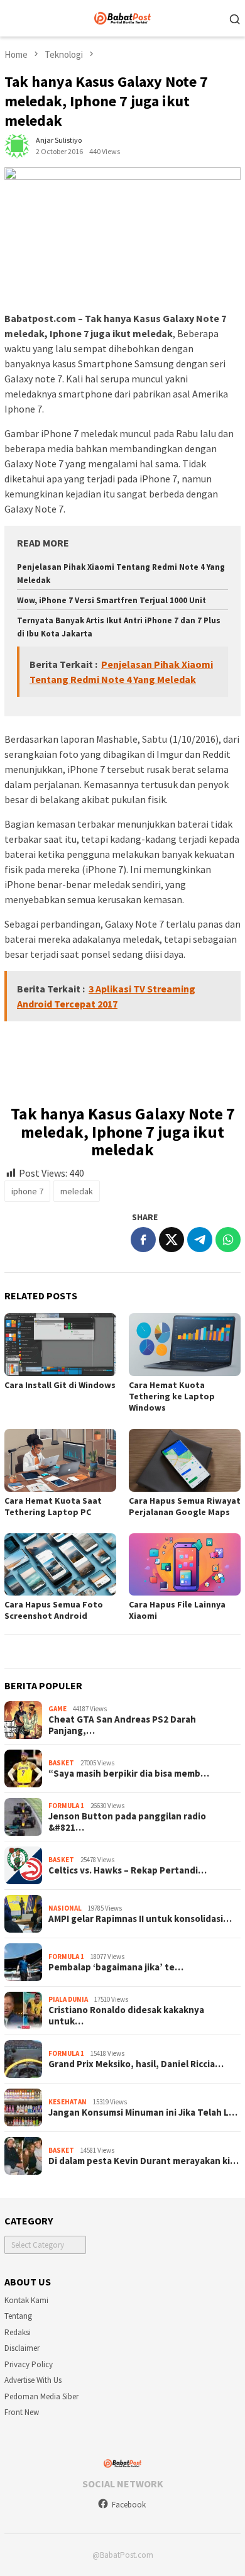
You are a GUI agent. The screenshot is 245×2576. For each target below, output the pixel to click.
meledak (77, 1191)
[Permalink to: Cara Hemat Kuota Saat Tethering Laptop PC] (60, 1460)
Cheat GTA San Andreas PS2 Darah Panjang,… (122, 1725)
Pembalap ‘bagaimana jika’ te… (116, 1967)
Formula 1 (66, 1806)
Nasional (65, 1908)
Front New (22, 2412)
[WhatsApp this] (228, 1240)
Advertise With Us (33, 2380)
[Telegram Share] (200, 1240)
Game (57, 1709)
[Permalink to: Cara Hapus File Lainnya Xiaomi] (185, 1565)
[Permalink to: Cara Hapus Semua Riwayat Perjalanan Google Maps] (185, 1460)
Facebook (129, 2505)
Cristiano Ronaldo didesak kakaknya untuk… (126, 2016)
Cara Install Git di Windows (60, 1385)
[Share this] (143, 1240)
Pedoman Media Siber (41, 2396)
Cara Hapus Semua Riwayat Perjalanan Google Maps (185, 1506)
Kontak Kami (26, 2300)
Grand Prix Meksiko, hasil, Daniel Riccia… (136, 2064)
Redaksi (18, 2332)
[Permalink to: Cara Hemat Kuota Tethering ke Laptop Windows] (185, 1345)
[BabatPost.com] (123, 17)
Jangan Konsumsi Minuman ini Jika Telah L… (143, 2112)
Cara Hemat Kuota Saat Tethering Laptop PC (53, 1506)
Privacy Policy (29, 2364)
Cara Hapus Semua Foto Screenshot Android (54, 1610)
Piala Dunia (68, 1999)
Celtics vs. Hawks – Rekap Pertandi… (128, 1870)
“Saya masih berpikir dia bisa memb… (129, 1774)
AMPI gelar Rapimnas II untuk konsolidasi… (140, 1919)
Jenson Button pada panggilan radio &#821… (127, 1822)
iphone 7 (27, 1191)
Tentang (18, 2316)
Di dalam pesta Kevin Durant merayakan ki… (144, 2161)
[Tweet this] (171, 1240)
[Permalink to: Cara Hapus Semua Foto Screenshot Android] (60, 1565)
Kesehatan (68, 2102)
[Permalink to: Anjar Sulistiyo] (17, 145)
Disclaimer (22, 2348)
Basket (61, 1763)
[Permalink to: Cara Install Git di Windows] (60, 1345)
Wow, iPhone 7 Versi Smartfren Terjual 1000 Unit (112, 600)
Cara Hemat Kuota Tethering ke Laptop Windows (172, 1396)
